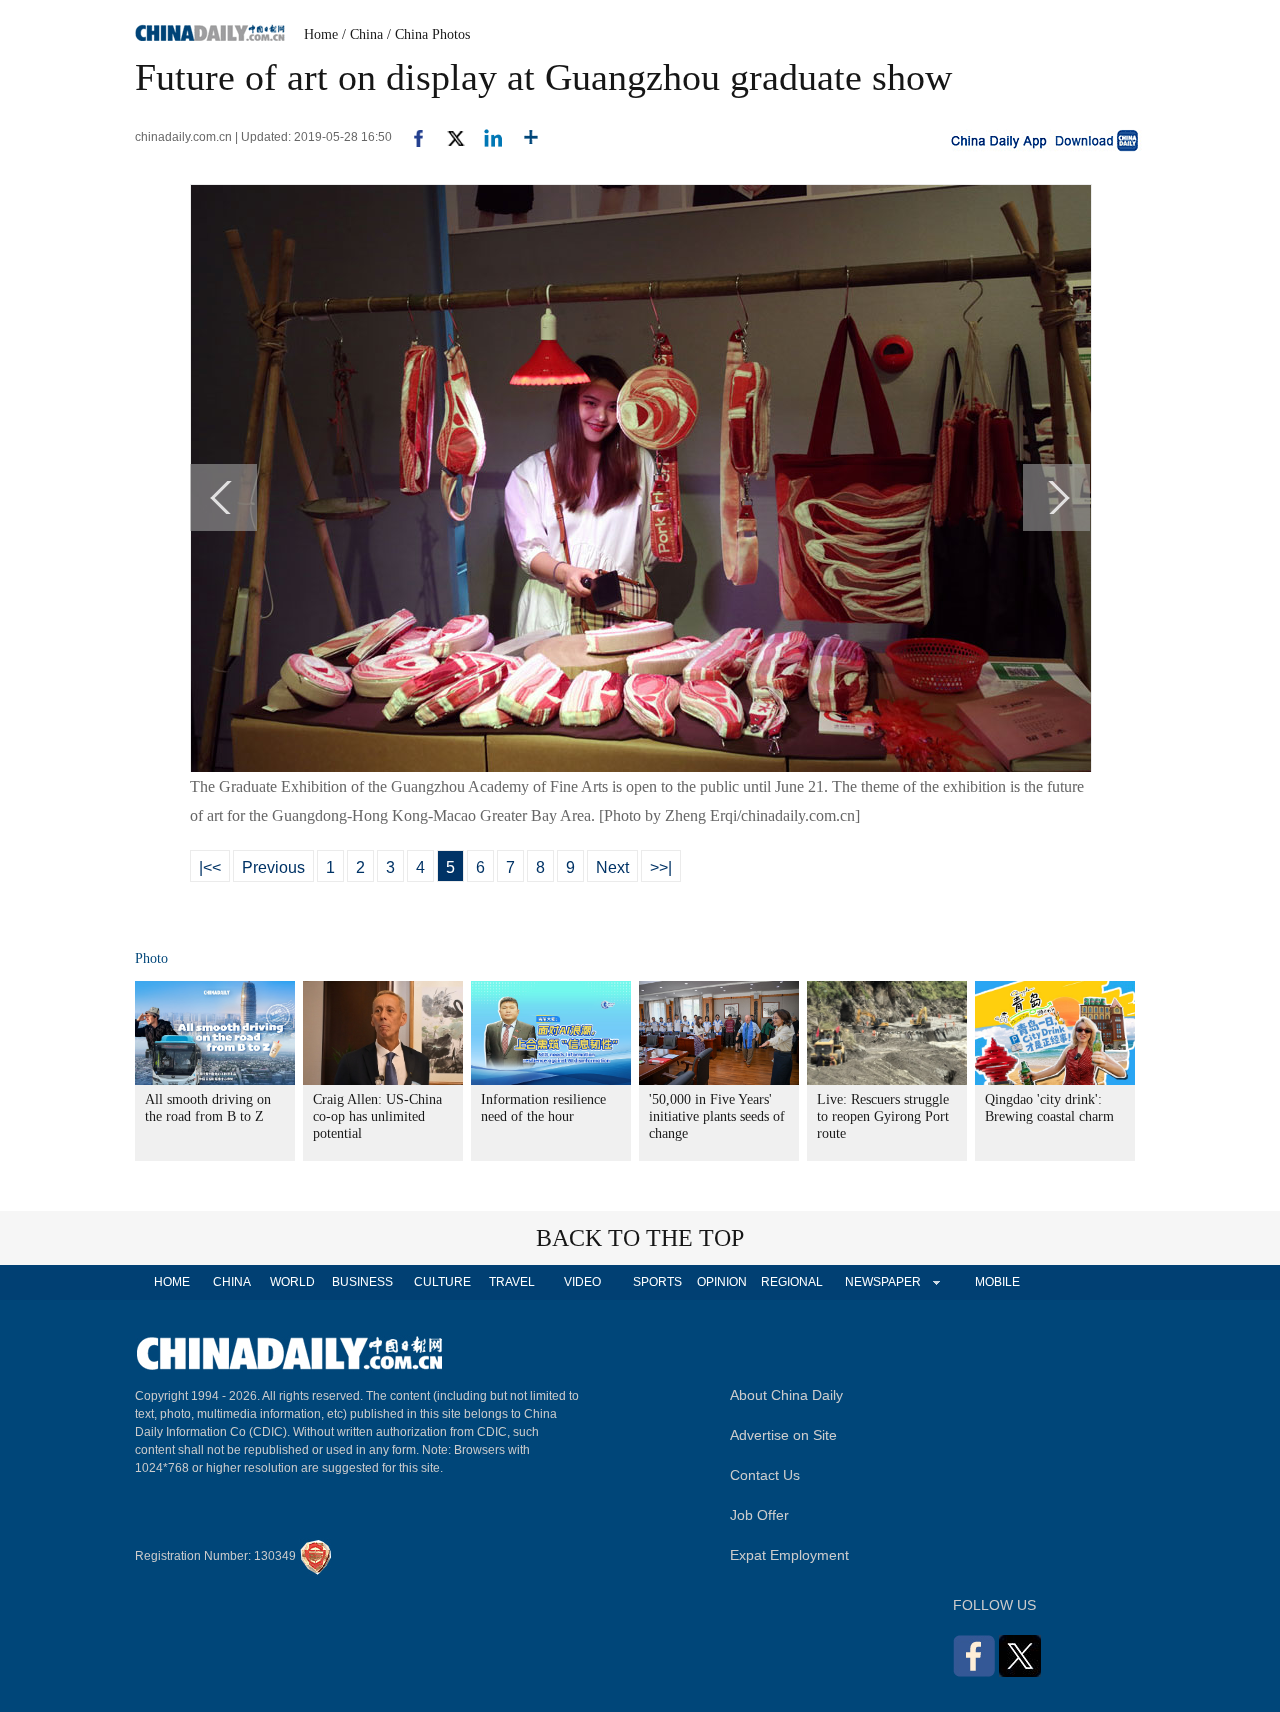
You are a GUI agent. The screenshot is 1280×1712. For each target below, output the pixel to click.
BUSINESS (362, 1282)
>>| (661, 867)
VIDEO (582, 1282)
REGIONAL (792, 1282)
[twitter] (447, 137)
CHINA (232, 1282)
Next (612, 867)
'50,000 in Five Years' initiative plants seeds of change (717, 1116)
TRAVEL (512, 1282)
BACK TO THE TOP (640, 1238)
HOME (172, 1282)
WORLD (292, 1282)
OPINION (722, 1282)
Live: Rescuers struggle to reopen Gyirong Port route (883, 1116)
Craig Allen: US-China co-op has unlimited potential (377, 1116)
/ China (362, 34)
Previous (273, 867)
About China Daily (786, 1395)
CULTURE (442, 1282)
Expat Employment (789, 1555)
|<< (210, 867)
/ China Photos (428, 34)
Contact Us (765, 1475)
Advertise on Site (783, 1435)
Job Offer (759, 1515)
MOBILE (997, 1282)
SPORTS (657, 1282)
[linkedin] (485, 137)
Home (321, 34)
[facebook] (411, 137)
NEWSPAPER (882, 1282)
